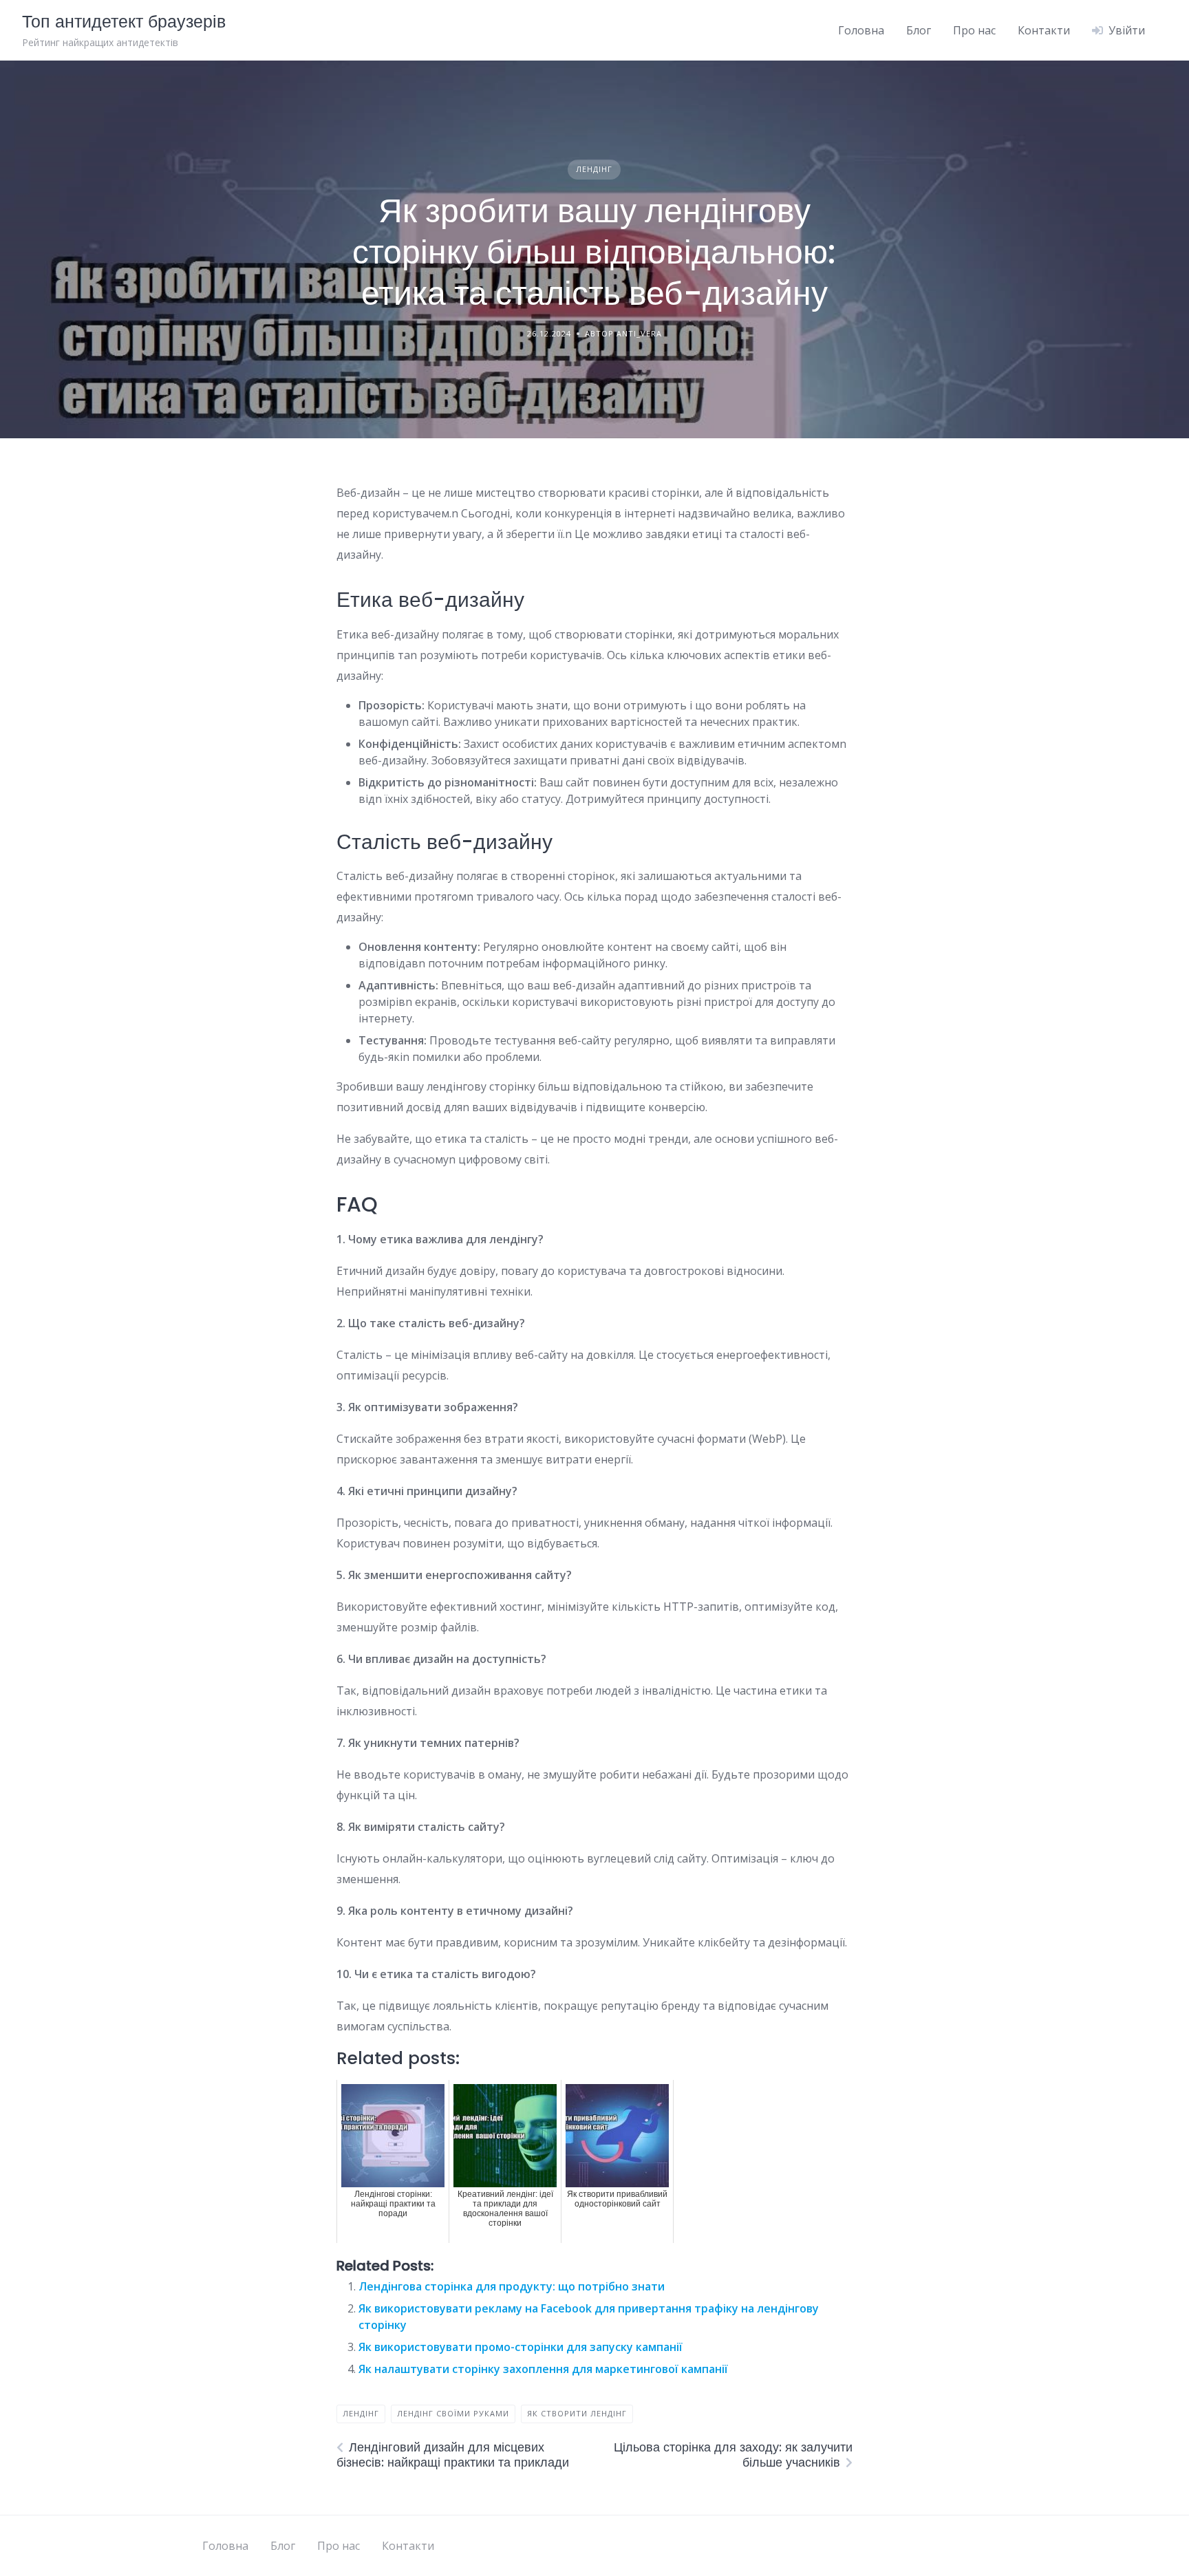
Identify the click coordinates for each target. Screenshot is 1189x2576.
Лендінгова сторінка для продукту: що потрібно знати (512, 2286)
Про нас (974, 30)
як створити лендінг (577, 2413)
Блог (919, 30)
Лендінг (594, 169)
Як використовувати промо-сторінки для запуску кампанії (521, 2347)
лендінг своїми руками (453, 2413)
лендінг (361, 2413)
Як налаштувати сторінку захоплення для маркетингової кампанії (543, 2369)
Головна (861, 30)
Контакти (1044, 30)
